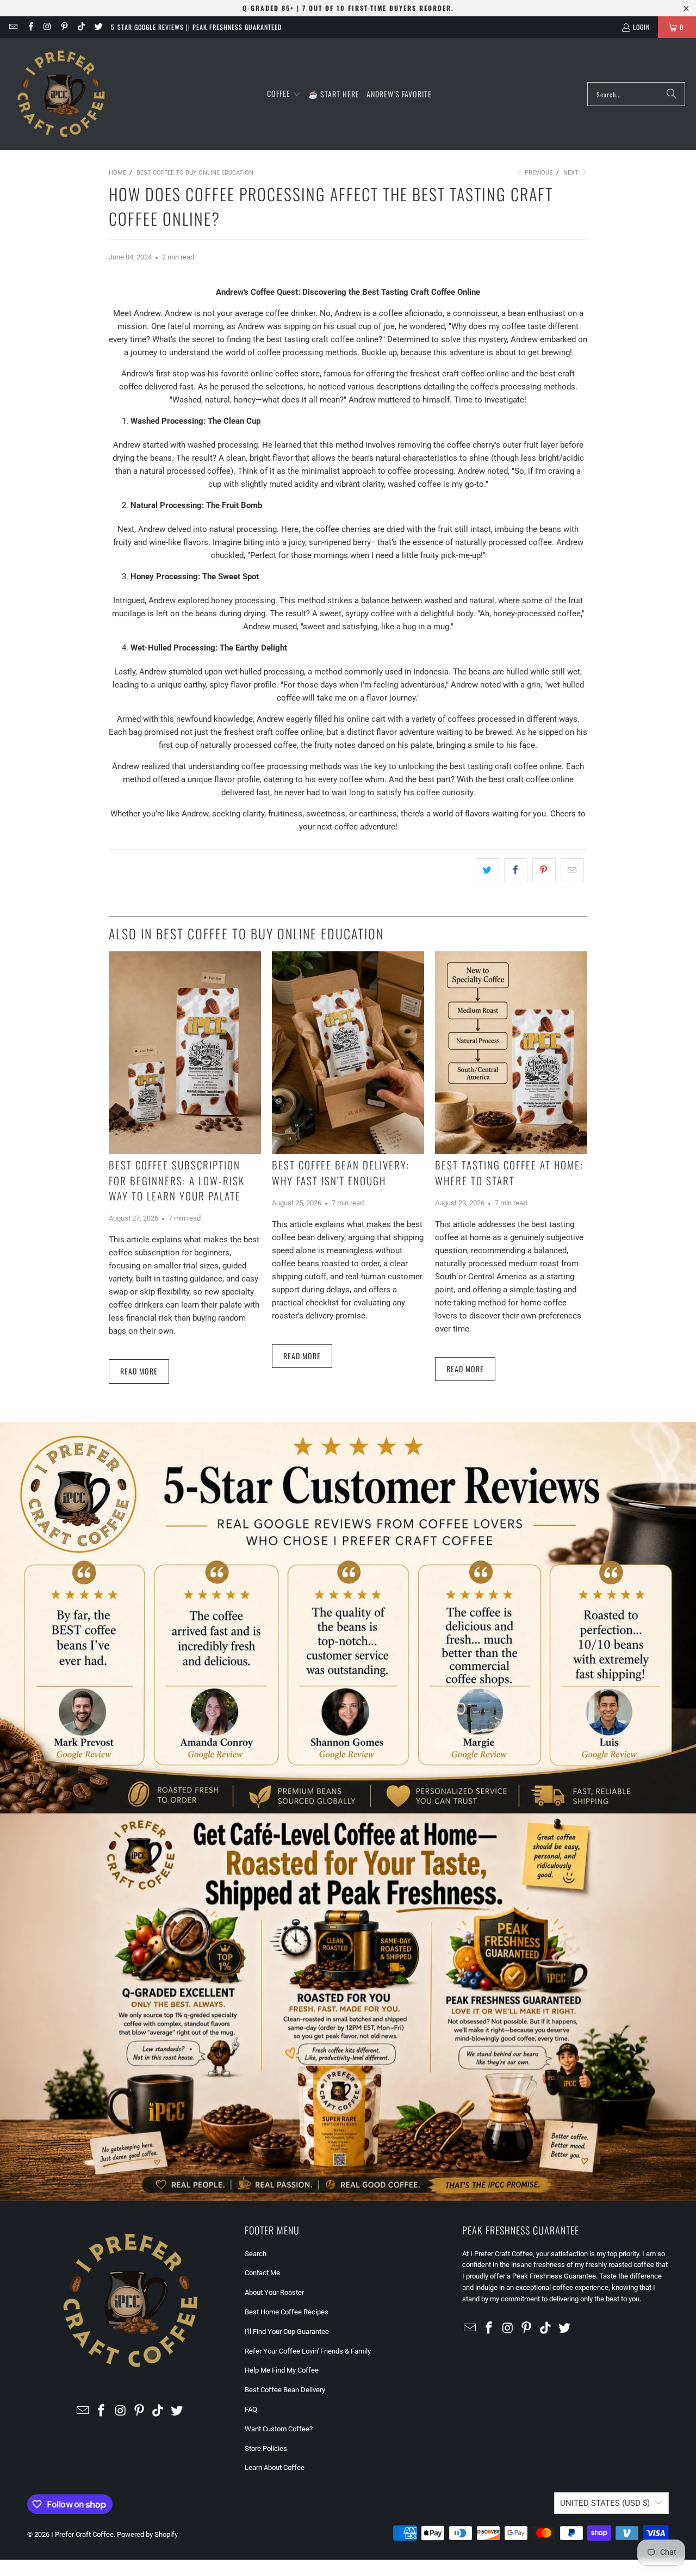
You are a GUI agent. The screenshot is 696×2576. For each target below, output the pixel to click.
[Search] (672, 94)
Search (256, 2254)
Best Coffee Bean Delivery (285, 2390)
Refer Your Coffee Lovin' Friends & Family (308, 2351)
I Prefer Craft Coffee (82, 2534)
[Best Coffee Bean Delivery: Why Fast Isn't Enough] (348, 1053)
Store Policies (266, 2448)
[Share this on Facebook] (516, 870)
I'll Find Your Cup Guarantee (287, 2332)
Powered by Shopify (147, 2534)
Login (641, 27)
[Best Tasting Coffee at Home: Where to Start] (511, 1053)
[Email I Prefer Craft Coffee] (13, 27)
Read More (139, 1371)
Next (572, 173)
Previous (538, 173)
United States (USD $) (605, 2503)
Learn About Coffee (275, 2467)
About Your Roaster (274, 2292)
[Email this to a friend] (572, 870)
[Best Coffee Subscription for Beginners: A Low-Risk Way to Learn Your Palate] (185, 1053)
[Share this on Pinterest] (544, 870)
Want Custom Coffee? (279, 2429)
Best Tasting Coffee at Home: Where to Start (509, 1172)
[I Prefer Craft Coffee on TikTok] (81, 27)
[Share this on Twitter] (487, 870)
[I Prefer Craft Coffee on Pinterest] (64, 27)
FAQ (251, 2409)
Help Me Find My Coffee (282, 2370)
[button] (284, 94)
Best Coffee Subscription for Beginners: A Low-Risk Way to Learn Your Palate (177, 1180)
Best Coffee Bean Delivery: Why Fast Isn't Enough (341, 1172)
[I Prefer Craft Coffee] (61, 94)
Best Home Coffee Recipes (287, 2312)
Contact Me (262, 2273)
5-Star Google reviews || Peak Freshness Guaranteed (196, 27)
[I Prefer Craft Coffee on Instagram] (47, 27)
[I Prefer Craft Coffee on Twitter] (98, 27)
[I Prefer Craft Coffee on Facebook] (30, 27)
